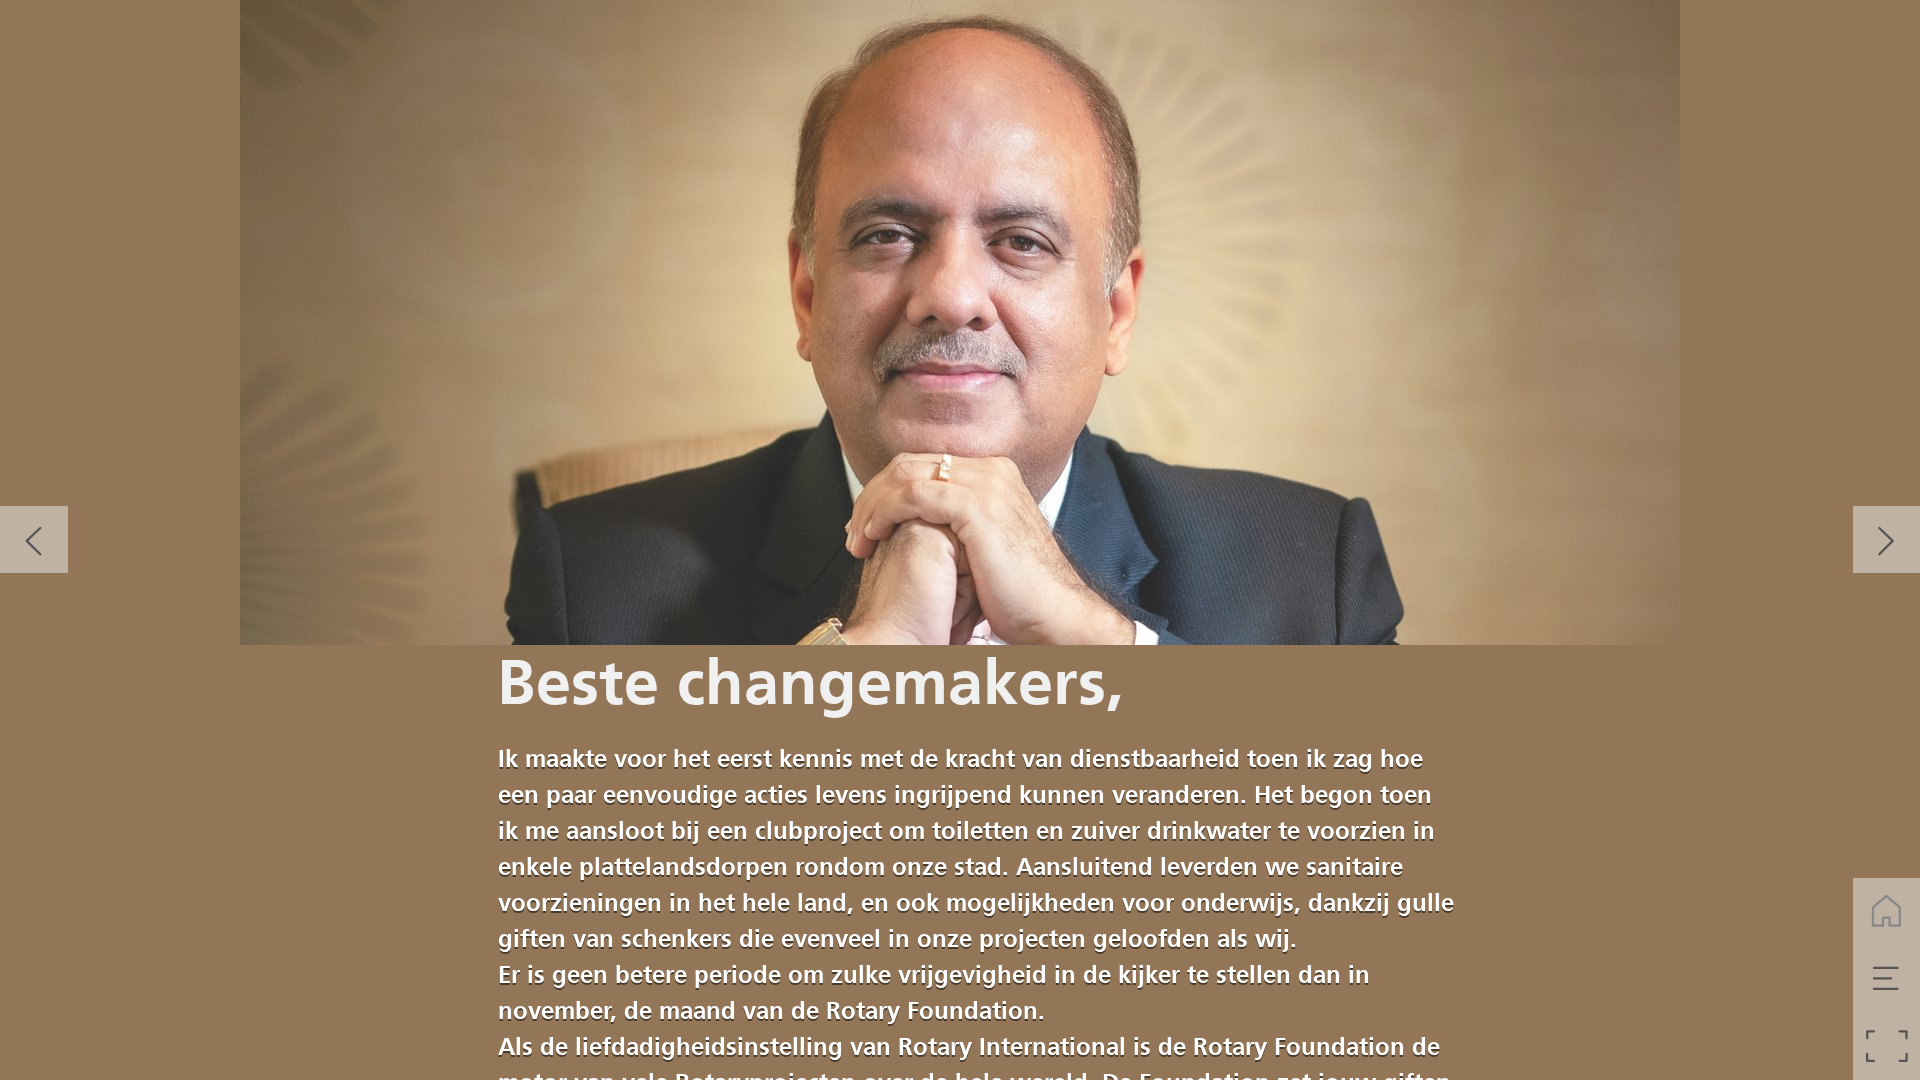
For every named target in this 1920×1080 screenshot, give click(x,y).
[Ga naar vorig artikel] (34, 540)
